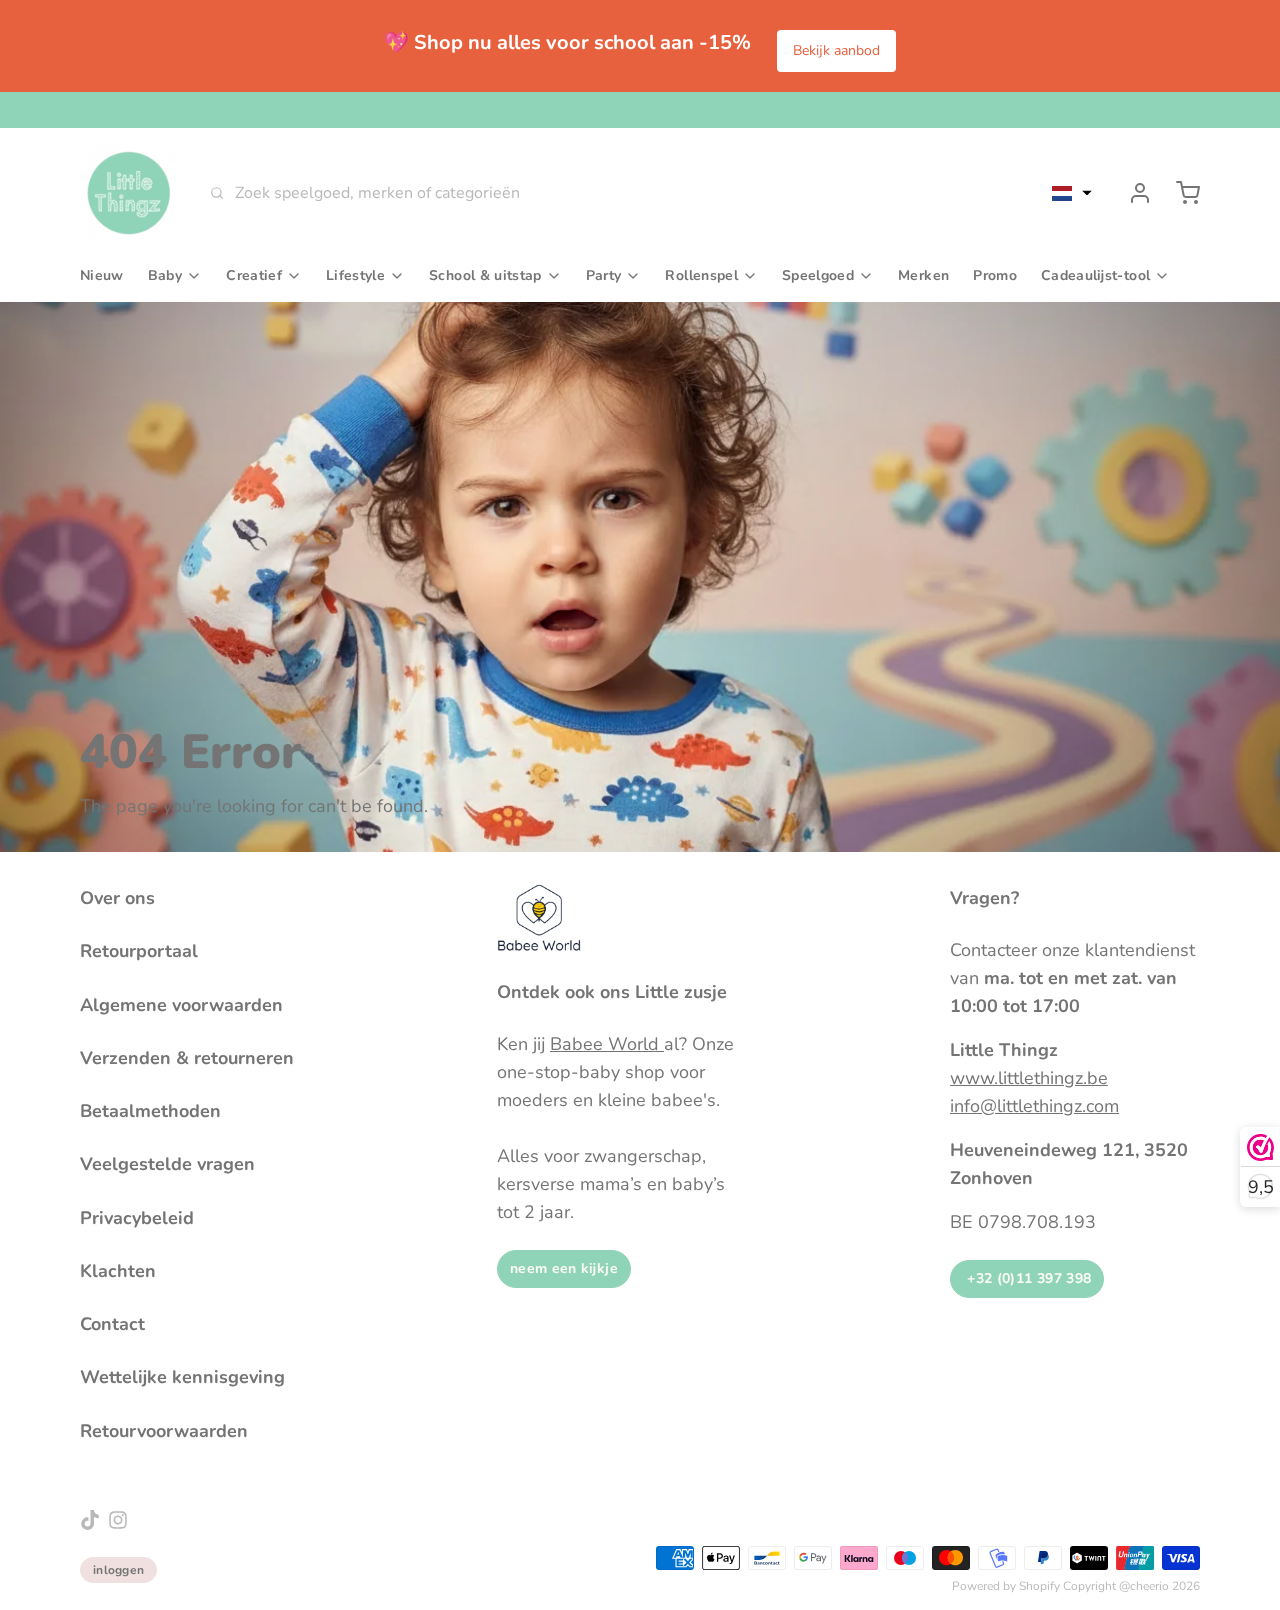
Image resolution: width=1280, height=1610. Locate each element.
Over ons (117, 898)
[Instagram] (118, 1520)
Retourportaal (139, 951)
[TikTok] (90, 1520)
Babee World (607, 1044)
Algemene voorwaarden (181, 1005)
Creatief (254, 275)
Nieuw (102, 275)
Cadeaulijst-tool (1095, 275)
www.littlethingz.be (1029, 1078)
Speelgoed (818, 275)
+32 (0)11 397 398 (1027, 1278)
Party (604, 275)
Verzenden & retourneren (187, 1058)
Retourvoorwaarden (164, 1431)
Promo (995, 275)
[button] (1072, 193)
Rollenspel (701, 275)
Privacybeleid (137, 1218)
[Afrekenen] (1180, 193)
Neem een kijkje (564, 1268)
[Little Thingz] (129, 193)
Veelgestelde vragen (167, 1164)
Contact (112, 1324)
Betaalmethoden (150, 1111)
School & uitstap (485, 275)
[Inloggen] (1132, 193)
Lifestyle (355, 275)
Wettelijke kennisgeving (182, 1377)
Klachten (118, 1271)
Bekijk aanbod (836, 50)
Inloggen (118, 1570)
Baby (165, 275)
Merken (923, 275)
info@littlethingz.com (1034, 1106)
